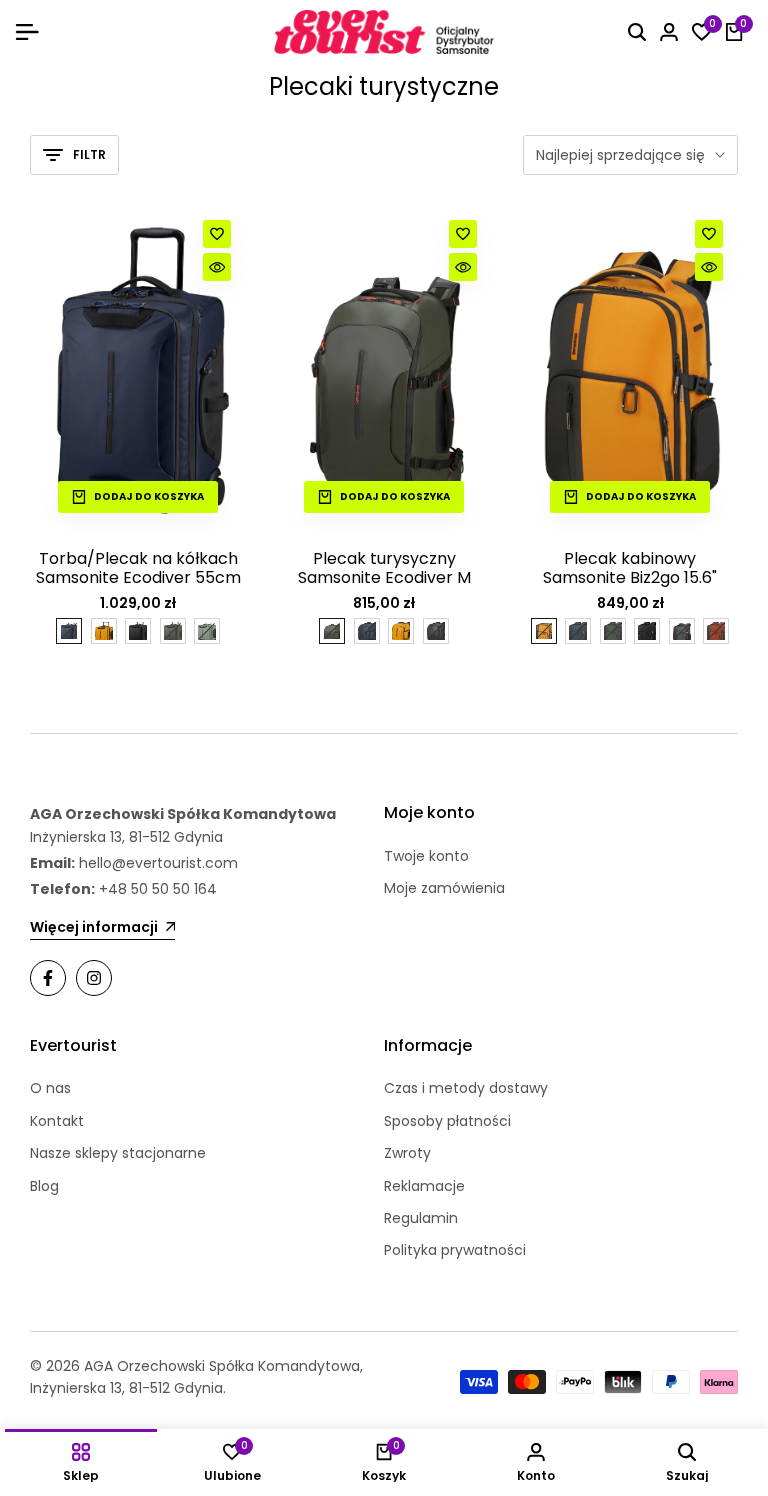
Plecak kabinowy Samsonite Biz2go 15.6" (630, 568)
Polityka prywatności (455, 1250)
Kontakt (57, 1121)
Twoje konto (426, 856)
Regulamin (421, 1218)
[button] (217, 234)
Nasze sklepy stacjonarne (118, 1153)
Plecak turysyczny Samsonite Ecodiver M (384, 568)
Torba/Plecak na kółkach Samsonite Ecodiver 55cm (138, 568)
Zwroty (407, 1153)
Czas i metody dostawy (466, 1088)
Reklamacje (424, 1186)
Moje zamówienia (444, 888)
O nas (50, 1088)
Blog (44, 1186)
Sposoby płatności (447, 1121)
